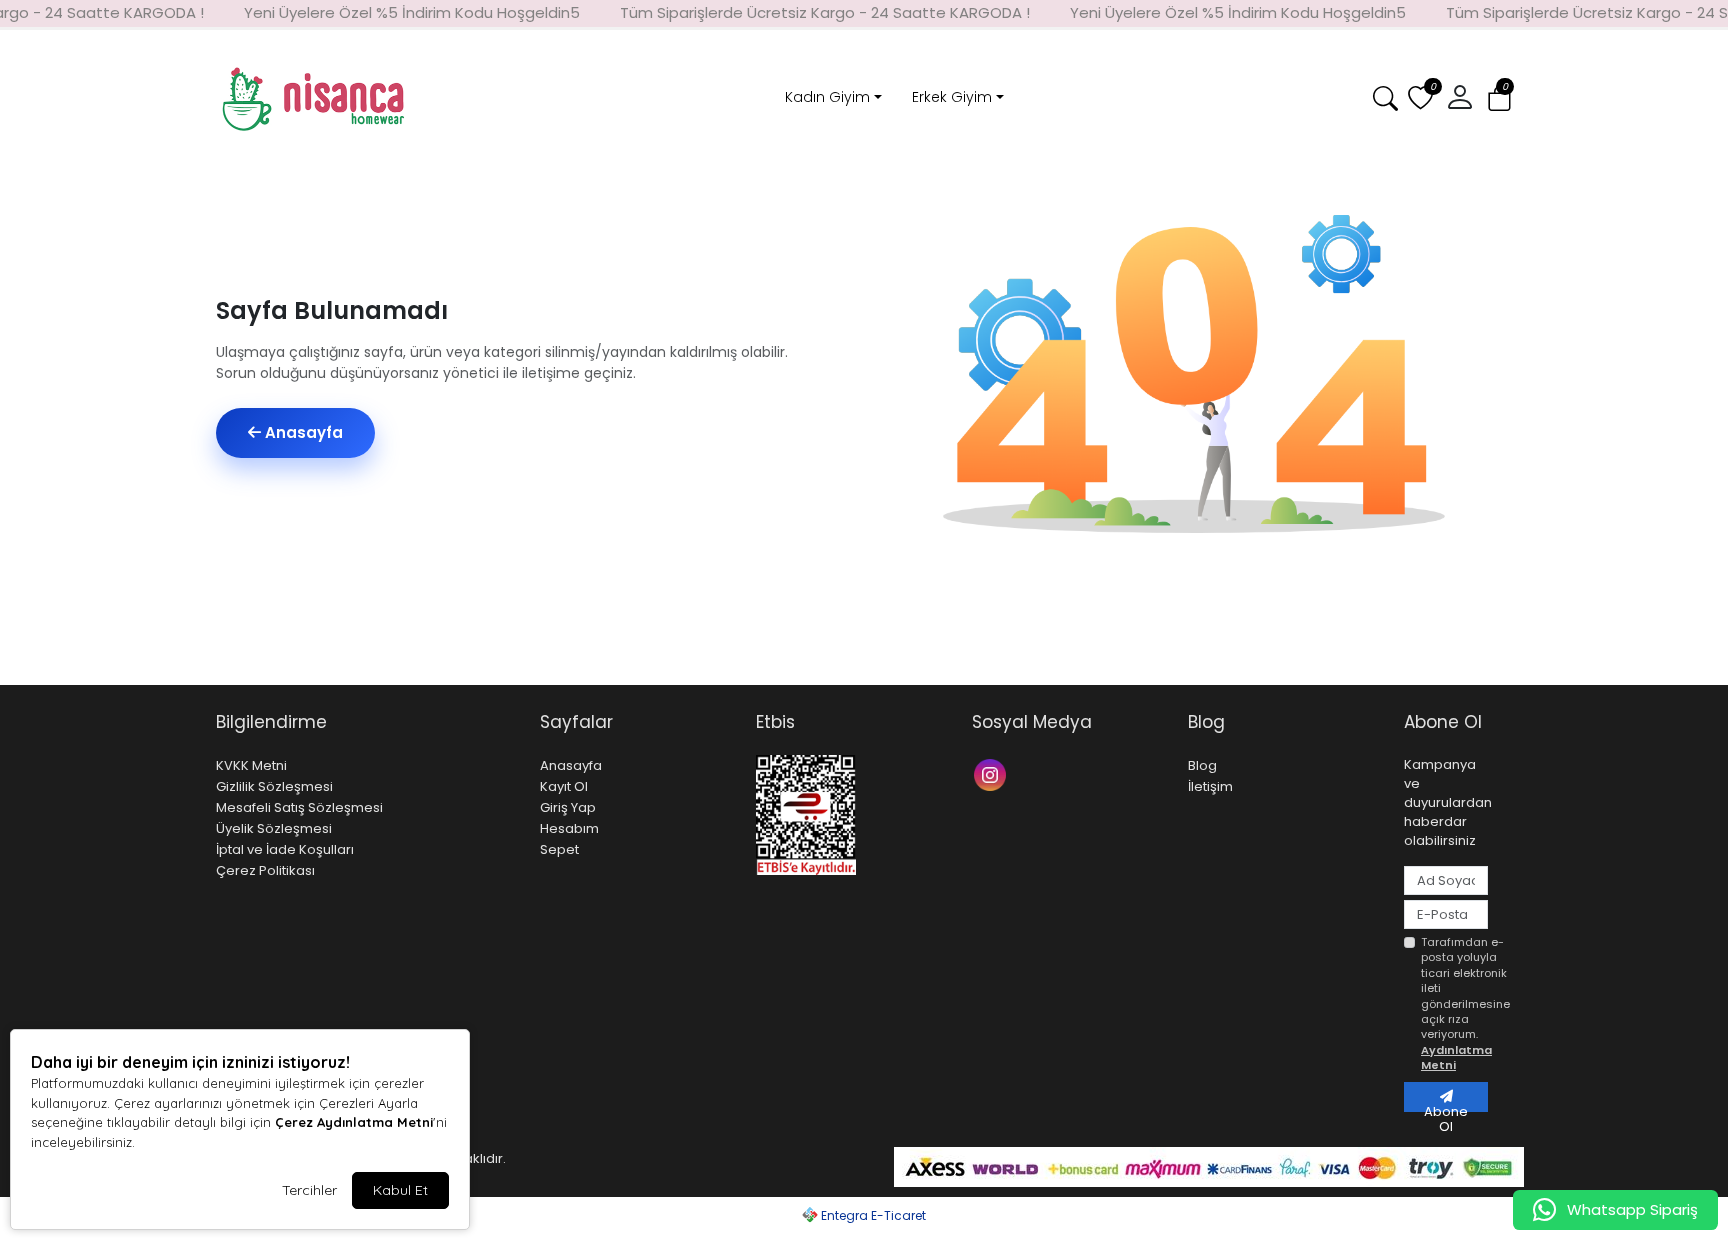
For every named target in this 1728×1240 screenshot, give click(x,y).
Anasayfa (302, 432)
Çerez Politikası (265, 870)
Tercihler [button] (309, 1190)
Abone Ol (1446, 1107)
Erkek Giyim (952, 97)
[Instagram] (992, 773)
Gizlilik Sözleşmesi (274, 786)
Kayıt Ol (564, 786)
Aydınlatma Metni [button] (1456, 1057)
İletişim (1210, 786)
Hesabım (569, 828)
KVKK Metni (251, 765)
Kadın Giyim (827, 97)
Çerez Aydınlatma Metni (354, 1122)
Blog (1202, 765)
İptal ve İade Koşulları (285, 849)
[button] (1499, 99)
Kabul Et (400, 1190)
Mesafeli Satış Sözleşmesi (299, 807)
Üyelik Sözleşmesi (274, 828)
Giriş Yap (568, 807)
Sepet (559, 849)
